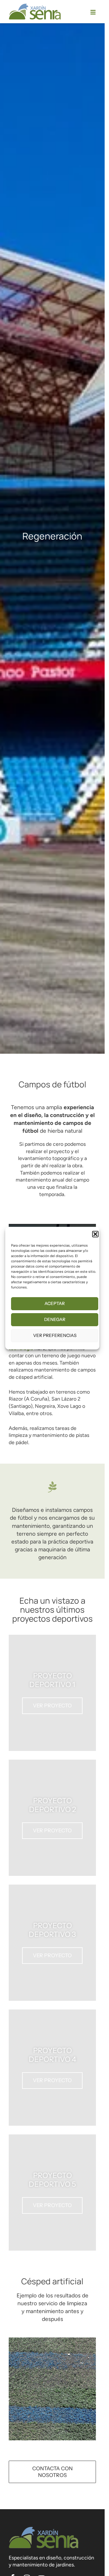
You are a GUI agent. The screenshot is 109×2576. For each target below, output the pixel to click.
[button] (95, 1234)
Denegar (55, 1319)
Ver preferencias (55, 1335)
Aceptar (55, 1303)
